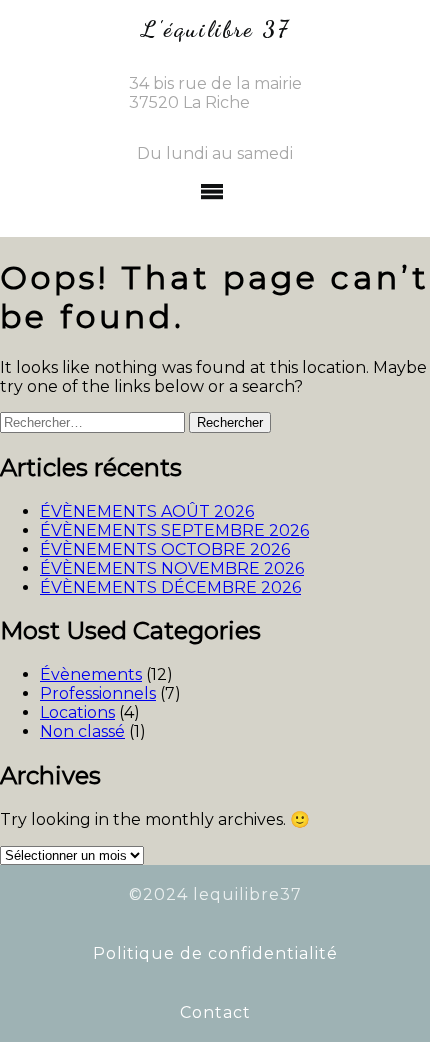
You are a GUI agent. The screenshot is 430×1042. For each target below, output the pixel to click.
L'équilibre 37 (215, 28)
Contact (215, 1012)
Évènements (91, 674)
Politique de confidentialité (215, 953)
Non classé (82, 731)
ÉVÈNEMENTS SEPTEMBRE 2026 (174, 530)
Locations (77, 712)
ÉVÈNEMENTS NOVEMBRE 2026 (172, 568)
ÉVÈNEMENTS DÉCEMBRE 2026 (170, 587)
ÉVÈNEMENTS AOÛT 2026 (147, 511)
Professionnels (98, 693)
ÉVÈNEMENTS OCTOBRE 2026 (165, 549)
